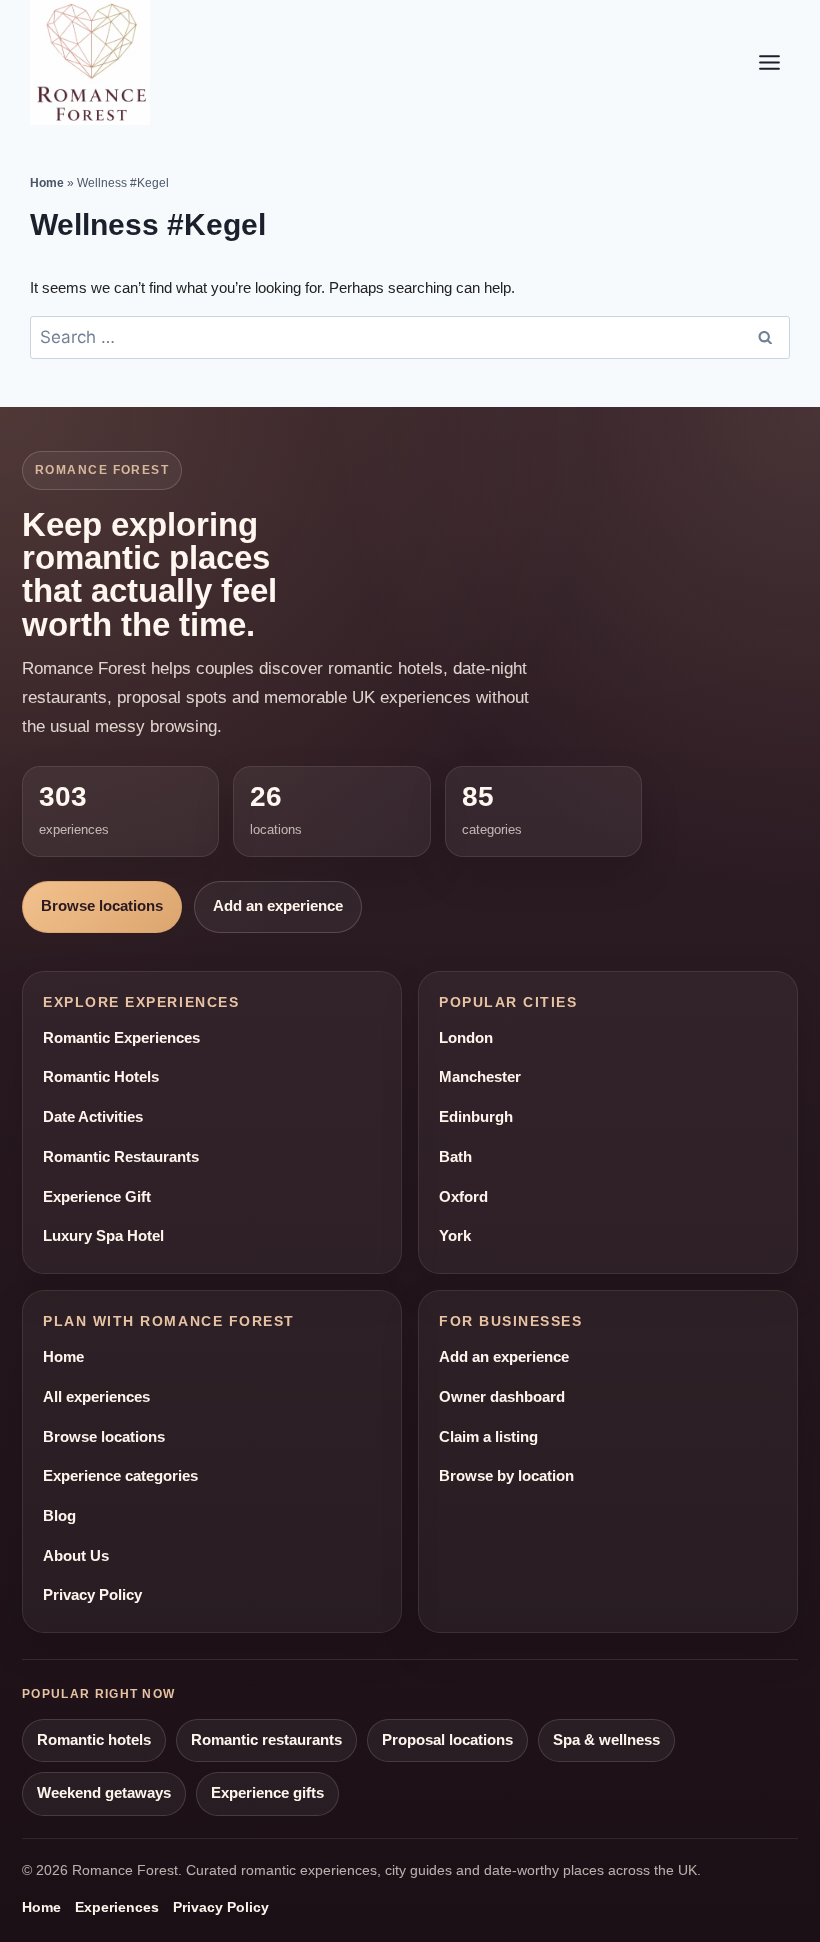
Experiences (117, 1907)
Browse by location (506, 1476)
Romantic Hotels (101, 1077)
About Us (76, 1556)
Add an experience (278, 906)
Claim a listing (488, 1437)
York (455, 1236)
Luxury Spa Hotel (103, 1236)
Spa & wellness (606, 1740)
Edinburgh (476, 1117)
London (466, 1038)
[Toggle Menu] (769, 62)
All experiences (96, 1397)
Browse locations (102, 906)
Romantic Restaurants (121, 1157)
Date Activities (93, 1117)
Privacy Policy (92, 1595)
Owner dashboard (502, 1397)
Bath (455, 1157)
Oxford (463, 1197)
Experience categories (120, 1476)
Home (47, 183)
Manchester (480, 1077)
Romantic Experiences (121, 1038)
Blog (59, 1516)
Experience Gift (97, 1197)
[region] (260, 1797)
